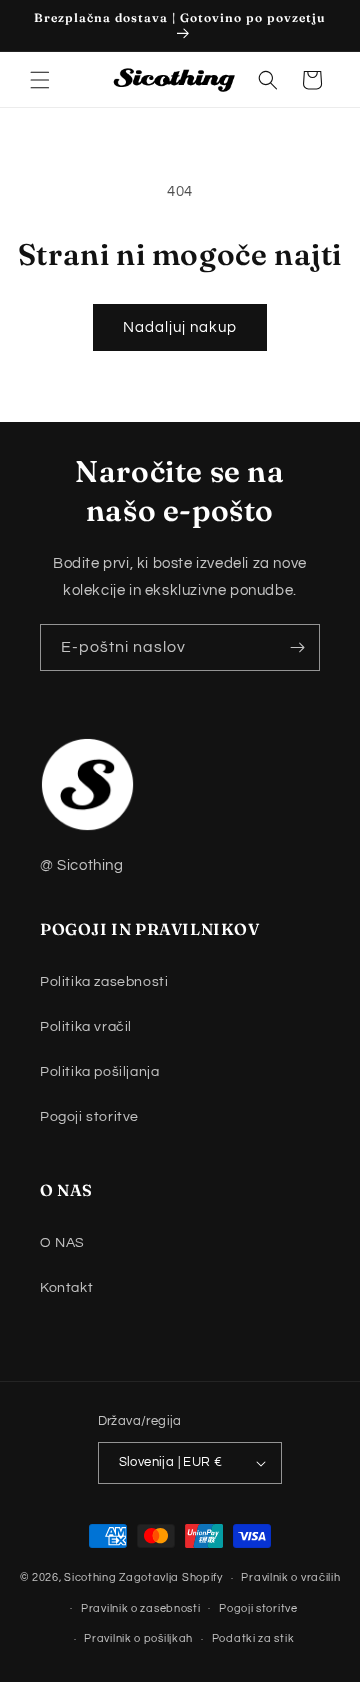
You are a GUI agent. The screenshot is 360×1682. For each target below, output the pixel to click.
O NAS (62, 1243)
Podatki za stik (253, 1638)
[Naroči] (297, 647)
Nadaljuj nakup (180, 327)
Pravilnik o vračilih (290, 1577)
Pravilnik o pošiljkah (138, 1638)
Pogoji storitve (89, 1117)
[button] (40, 80)
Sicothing (90, 1577)
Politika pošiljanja (99, 1072)
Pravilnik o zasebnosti (140, 1608)
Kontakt (66, 1288)
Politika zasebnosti (104, 982)
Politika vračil (86, 1027)
